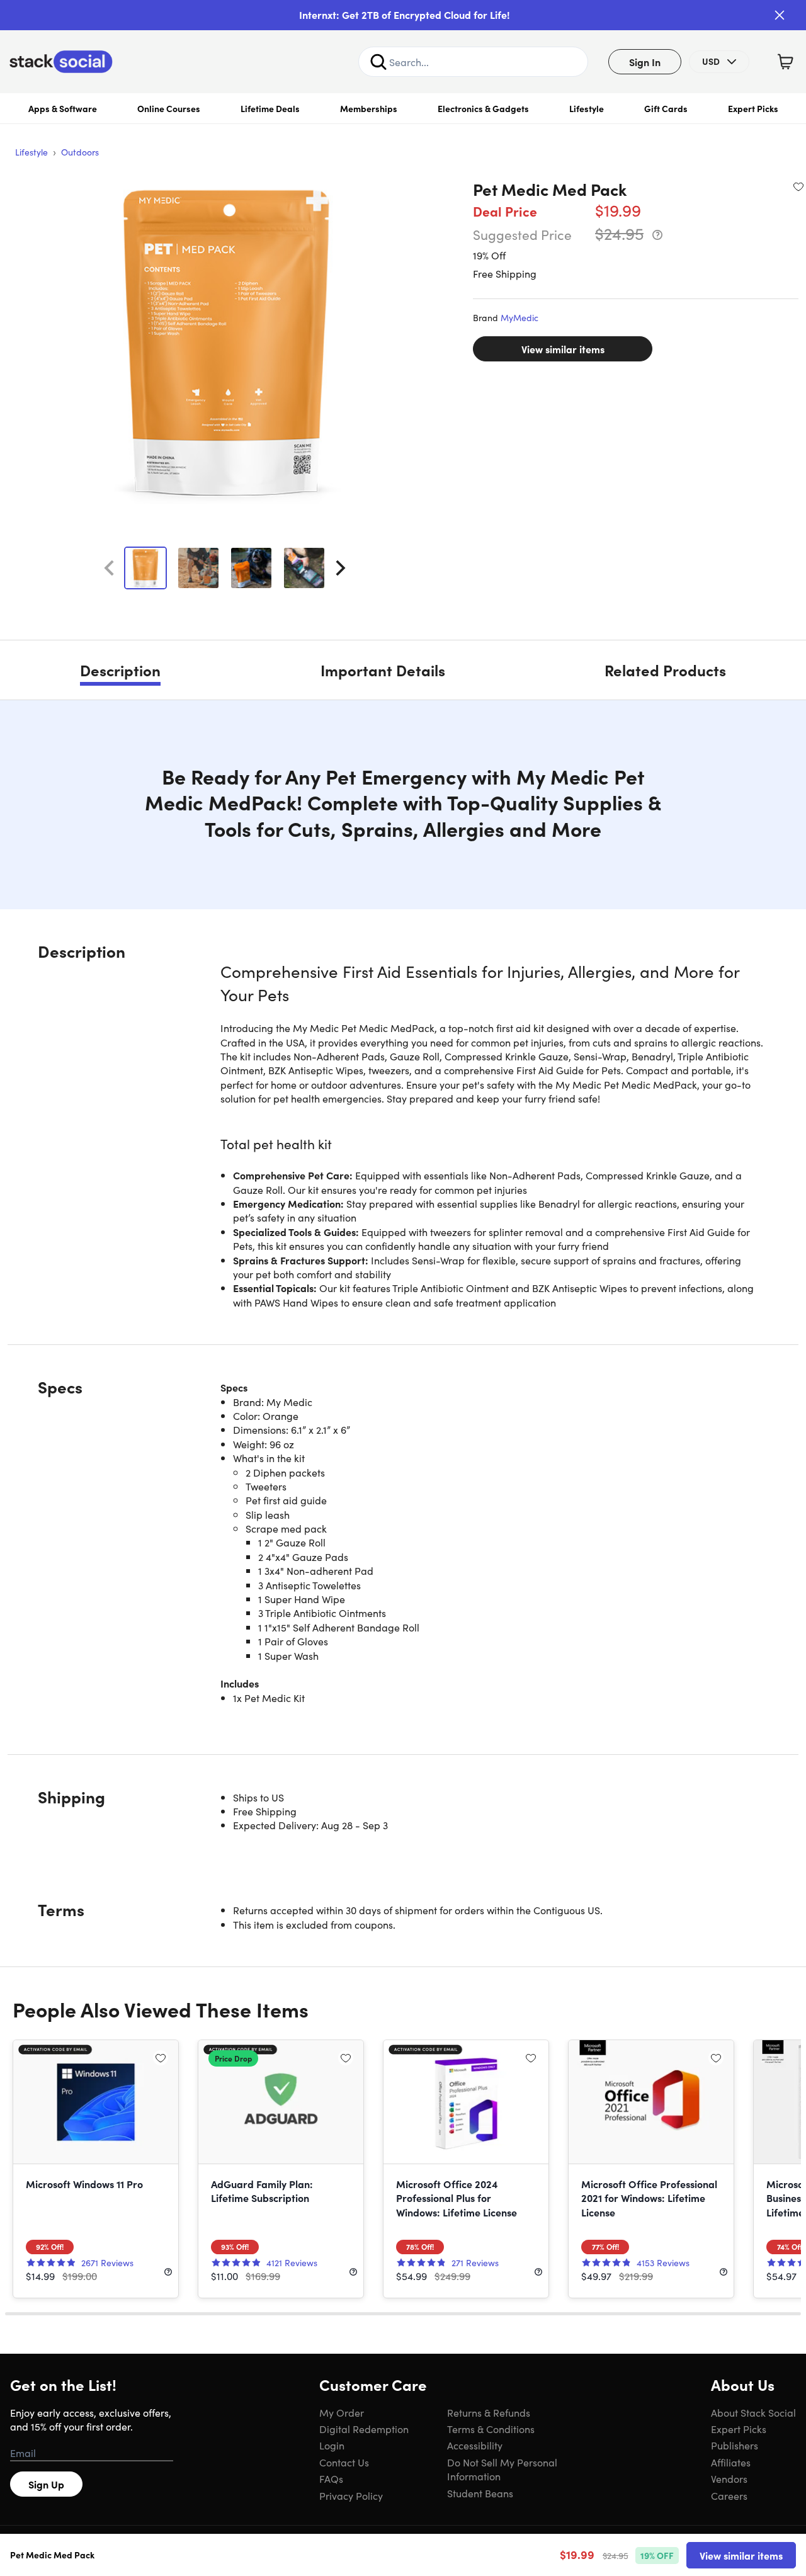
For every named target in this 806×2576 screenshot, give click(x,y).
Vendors (729, 2478)
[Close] (780, 15)
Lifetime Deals (270, 108)
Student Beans (480, 2493)
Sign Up (46, 2484)
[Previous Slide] (109, 568)
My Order (342, 2412)
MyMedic (519, 317)
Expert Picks (753, 108)
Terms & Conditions (491, 2429)
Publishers (735, 2445)
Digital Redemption (364, 2429)
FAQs (331, 2478)
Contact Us (344, 2462)
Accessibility (475, 2445)
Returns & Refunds (489, 2412)
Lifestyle (587, 108)
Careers (729, 2495)
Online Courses (169, 108)
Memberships (369, 108)
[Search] (378, 62)
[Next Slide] (341, 568)
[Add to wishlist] (798, 186)
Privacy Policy (351, 2495)
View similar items (563, 349)
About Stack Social (753, 2412)
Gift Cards (666, 108)
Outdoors (80, 152)
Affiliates (731, 2462)
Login (332, 2445)
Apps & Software (63, 108)
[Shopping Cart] (785, 62)
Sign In (645, 62)
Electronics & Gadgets (483, 108)
